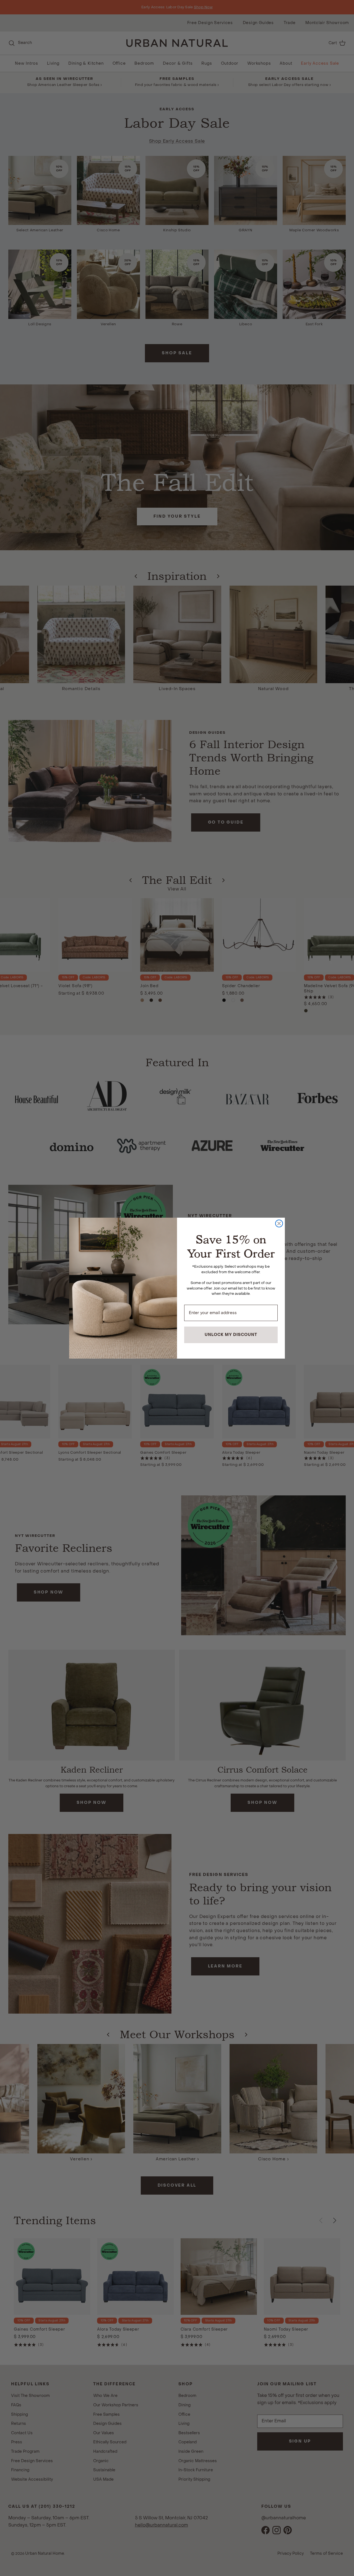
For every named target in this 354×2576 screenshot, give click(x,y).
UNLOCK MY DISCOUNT (231, 1335)
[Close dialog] (279, 1223)
